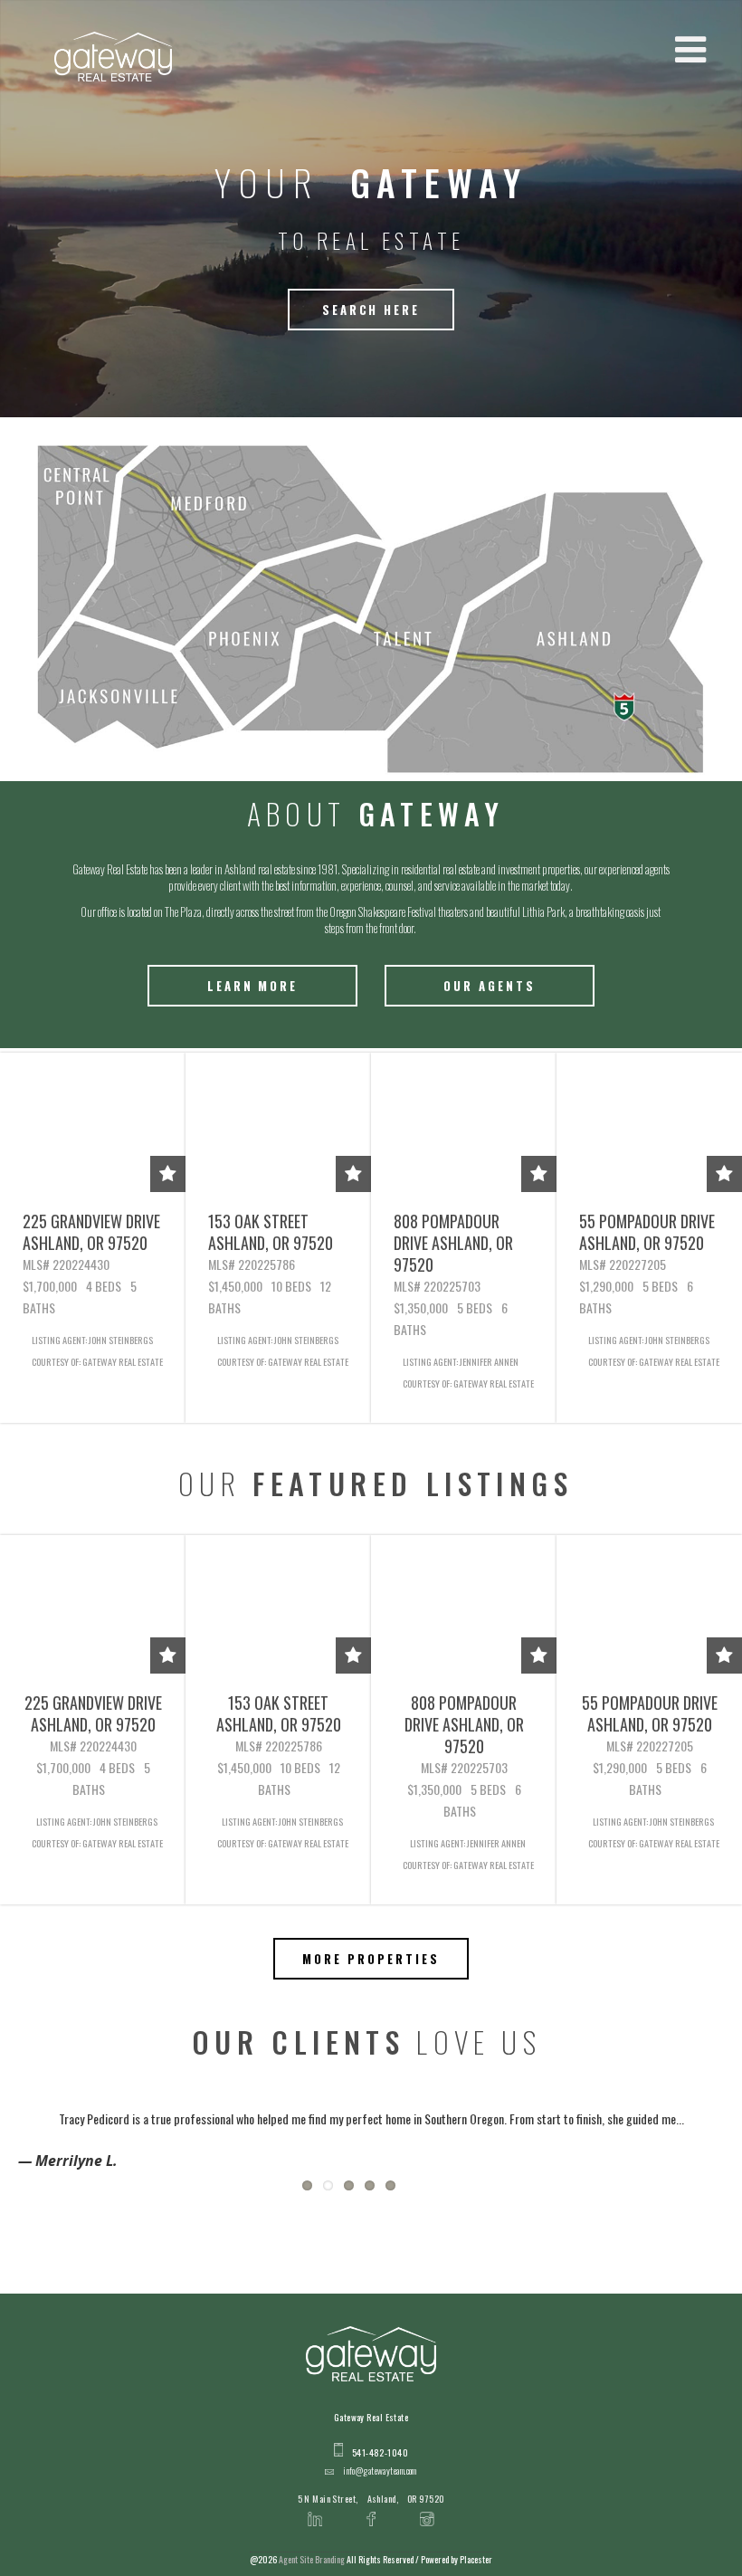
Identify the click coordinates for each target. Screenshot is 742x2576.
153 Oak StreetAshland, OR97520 (271, 1232)
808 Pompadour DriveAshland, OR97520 (453, 1243)
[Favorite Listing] (168, 1174)
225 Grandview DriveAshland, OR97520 (91, 1232)
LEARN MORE (253, 986)
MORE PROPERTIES (371, 1959)
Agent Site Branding (312, 2559)
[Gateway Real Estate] (113, 57)
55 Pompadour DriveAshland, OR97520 (647, 1232)
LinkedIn (315, 2508)
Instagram (427, 2508)
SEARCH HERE (371, 310)
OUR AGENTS (490, 986)
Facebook (371, 2508)
